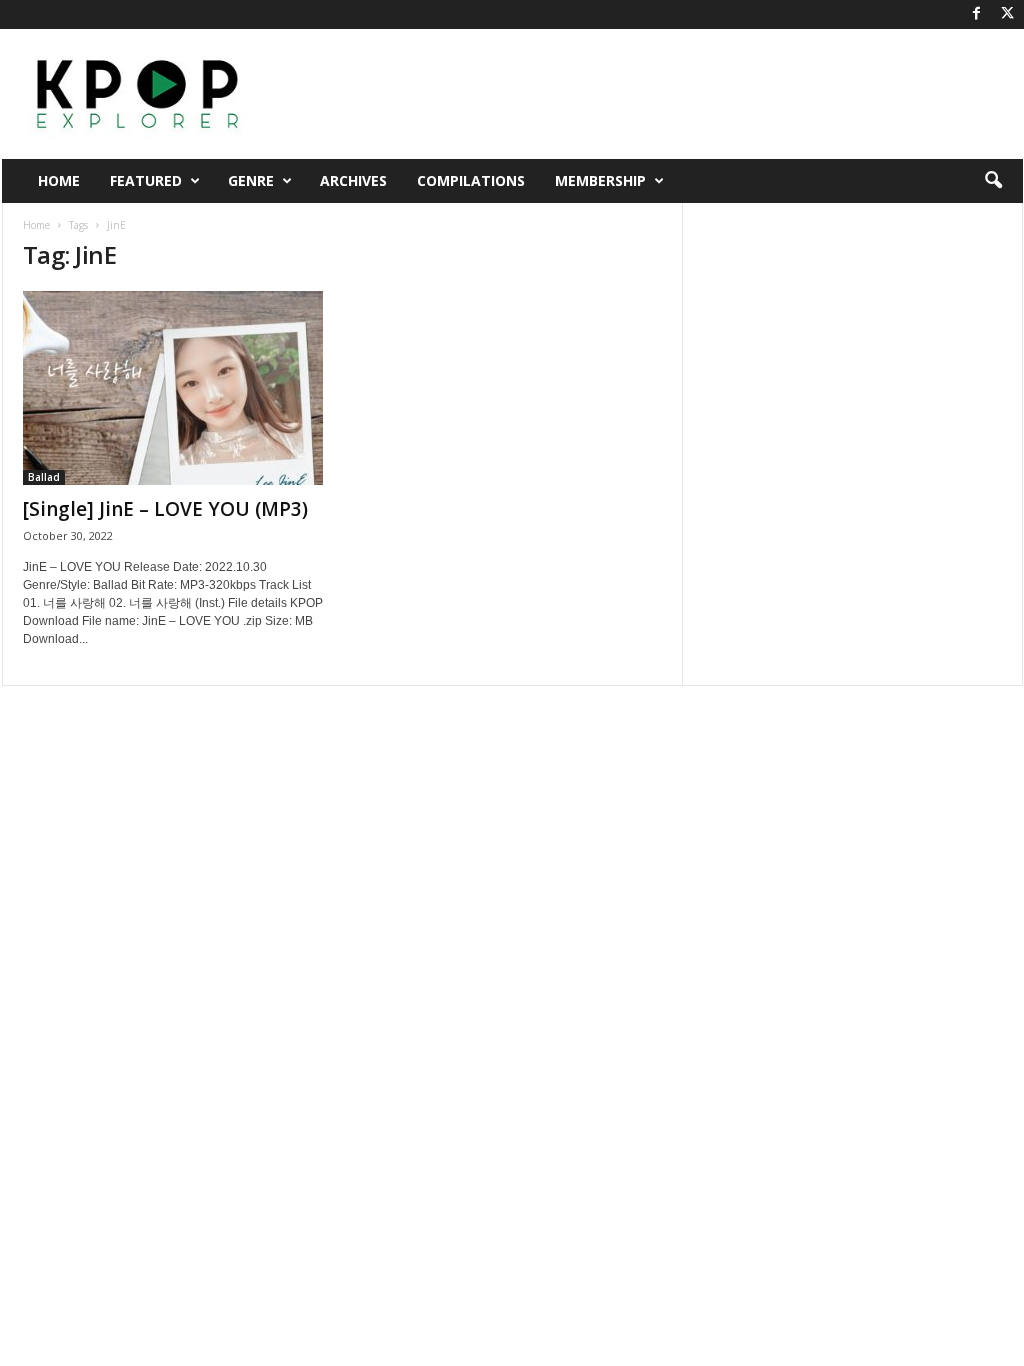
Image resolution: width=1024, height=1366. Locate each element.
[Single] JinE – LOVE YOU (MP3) (165, 509)
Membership (600, 180)
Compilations (471, 180)
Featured (146, 180)
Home (59, 180)
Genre (251, 180)
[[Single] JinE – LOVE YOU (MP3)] (173, 388)
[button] (993, 181)
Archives (353, 180)
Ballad (44, 477)
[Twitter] (1008, 14)
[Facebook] (977, 14)
